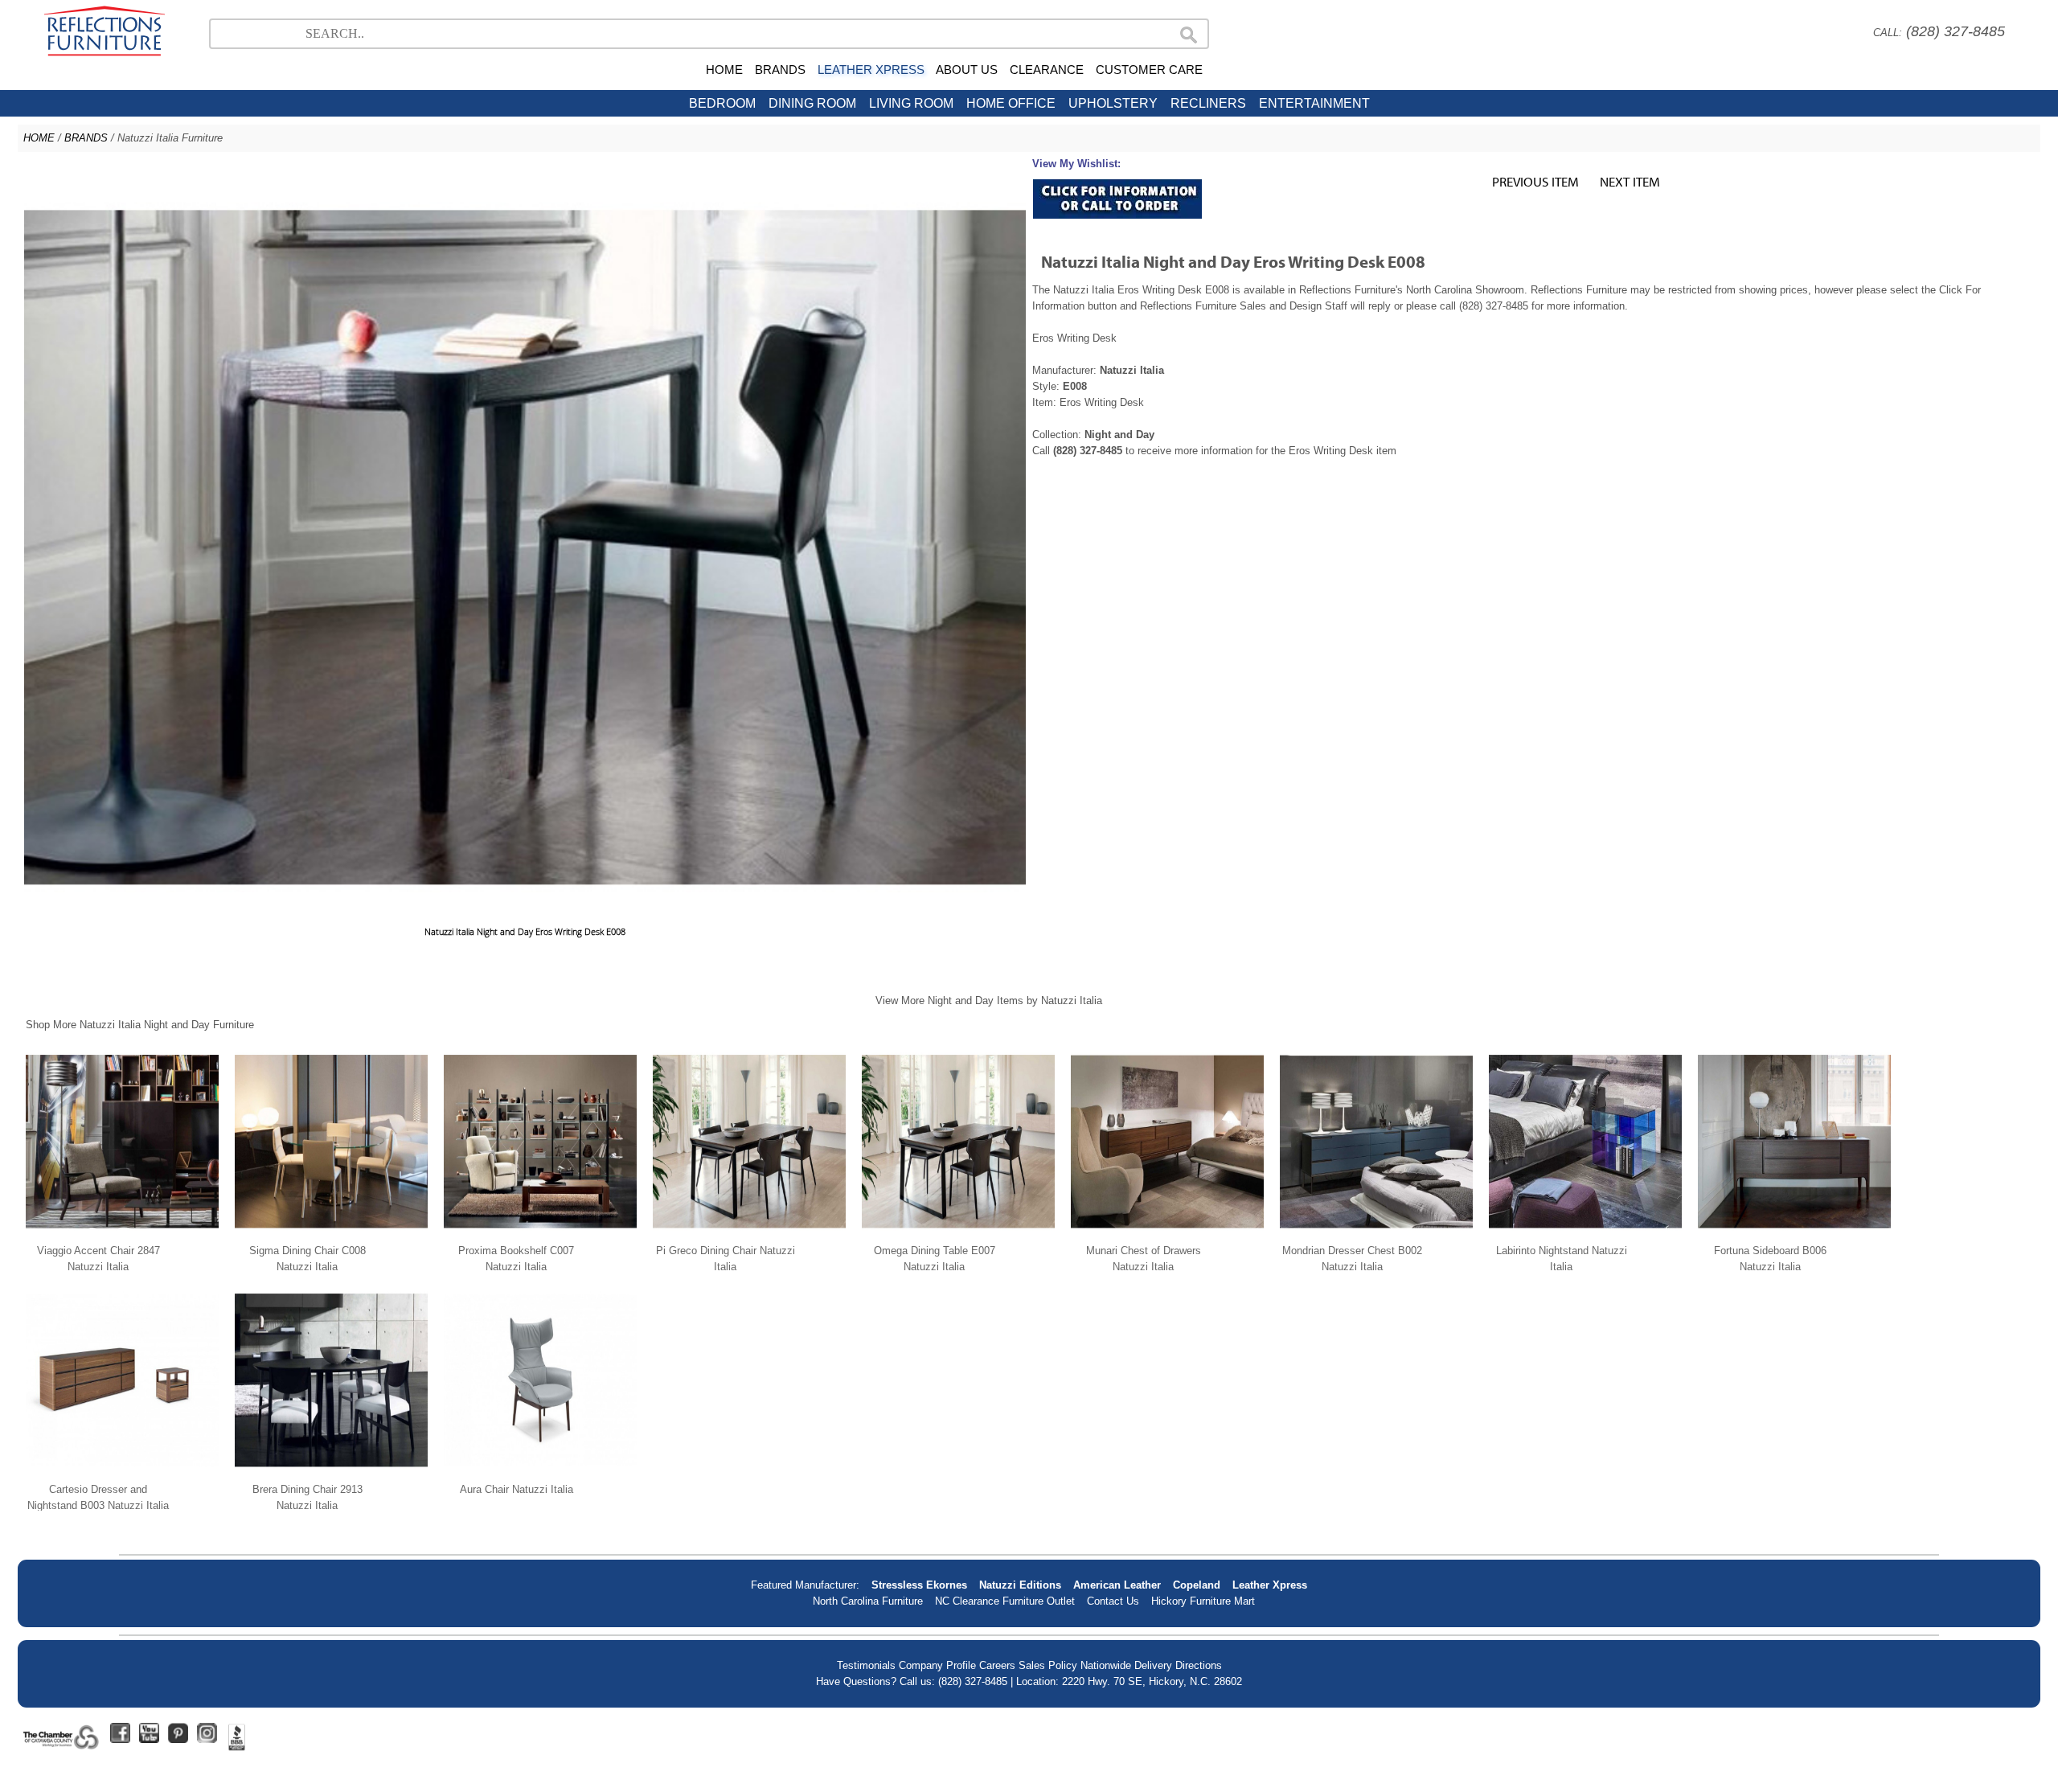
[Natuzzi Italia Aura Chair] (540, 1473)
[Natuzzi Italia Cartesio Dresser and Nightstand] (122, 1473)
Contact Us (1113, 1601)
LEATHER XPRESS (871, 70)
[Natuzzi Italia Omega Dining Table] (958, 1234)
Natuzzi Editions (1020, 1585)
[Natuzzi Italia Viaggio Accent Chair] (122, 1234)
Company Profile (937, 1665)
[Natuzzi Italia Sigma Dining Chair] (331, 1234)
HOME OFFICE (1011, 103)
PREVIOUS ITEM (1535, 181)
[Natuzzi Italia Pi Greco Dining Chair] (749, 1234)
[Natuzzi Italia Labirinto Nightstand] (1585, 1234)
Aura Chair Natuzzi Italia (517, 1489)
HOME (724, 70)
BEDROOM (722, 103)
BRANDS (780, 70)
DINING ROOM (812, 103)
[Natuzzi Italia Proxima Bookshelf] (540, 1234)
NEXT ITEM (1630, 181)
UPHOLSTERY (1113, 103)
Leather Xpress (1270, 1585)
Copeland (1197, 1585)
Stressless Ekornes (919, 1585)
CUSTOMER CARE (1149, 70)
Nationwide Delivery (1126, 1665)
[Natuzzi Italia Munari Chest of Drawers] (1167, 1234)
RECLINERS (1208, 103)
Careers (997, 1665)
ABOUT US (967, 70)
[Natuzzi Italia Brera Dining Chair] (331, 1473)
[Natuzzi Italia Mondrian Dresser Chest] (1376, 1234)
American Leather (1117, 1585)
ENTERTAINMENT (1314, 103)
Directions (1199, 1665)
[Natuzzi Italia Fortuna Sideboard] (1794, 1234)
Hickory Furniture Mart (1203, 1601)
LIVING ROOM (911, 103)
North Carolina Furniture (868, 1601)
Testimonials (866, 1665)
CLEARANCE (1047, 70)
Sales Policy (1048, 1665)
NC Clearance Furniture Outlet (1005, 1601)
